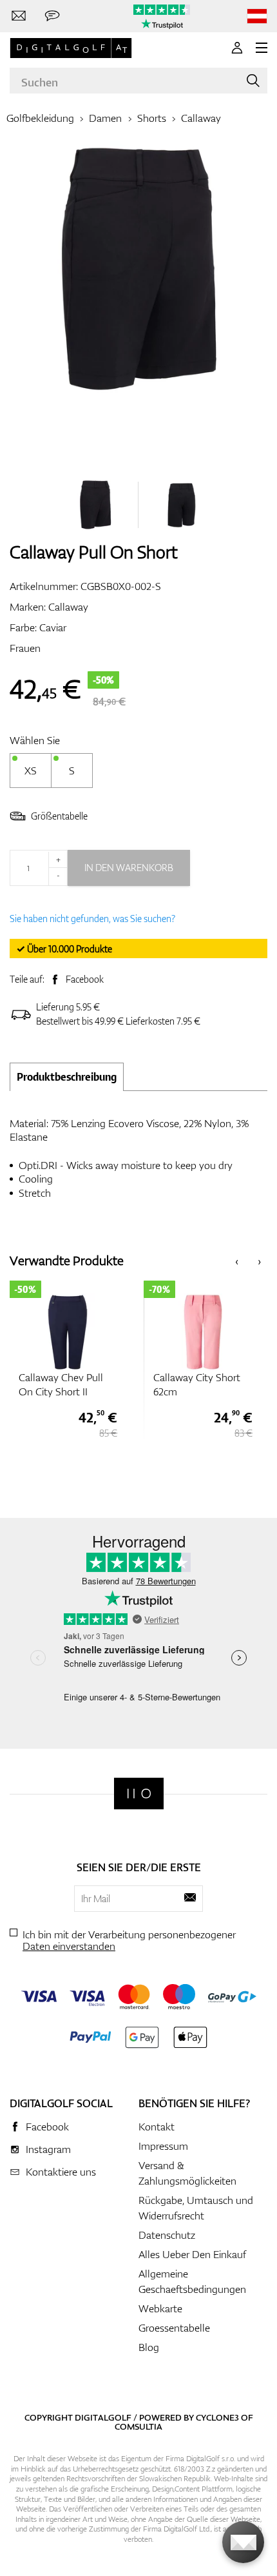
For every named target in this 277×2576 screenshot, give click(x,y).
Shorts (152, 118)
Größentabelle (59, 816)
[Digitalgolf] (139, 1794)
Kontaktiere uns (61, 2172)
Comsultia (138, 2426)
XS (31, 771)
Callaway (201, 118)
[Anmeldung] (237, 48)
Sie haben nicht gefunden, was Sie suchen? (92, 919)
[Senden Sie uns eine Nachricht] (52, 16)
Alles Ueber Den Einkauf (192, 2254)
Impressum (163, 2146)
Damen (105, 118)
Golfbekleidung (40, 118)
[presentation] (237, 1260)
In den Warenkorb (129, 868)
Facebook (85, 979)
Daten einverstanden (69, 1946)
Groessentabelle (174, 2328)
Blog (149, 2347)
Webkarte (160, 2308)
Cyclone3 (217, 2417)
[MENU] (262, 48)
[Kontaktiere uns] (19, 16)
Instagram (48, 2149)
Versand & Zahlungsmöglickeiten (187, 2173)
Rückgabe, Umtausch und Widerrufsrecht (196, 2208)
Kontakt (157, 2127)
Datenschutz (167, 2235)
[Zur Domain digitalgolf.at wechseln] (257, 16)
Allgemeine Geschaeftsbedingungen (192, 2281)
